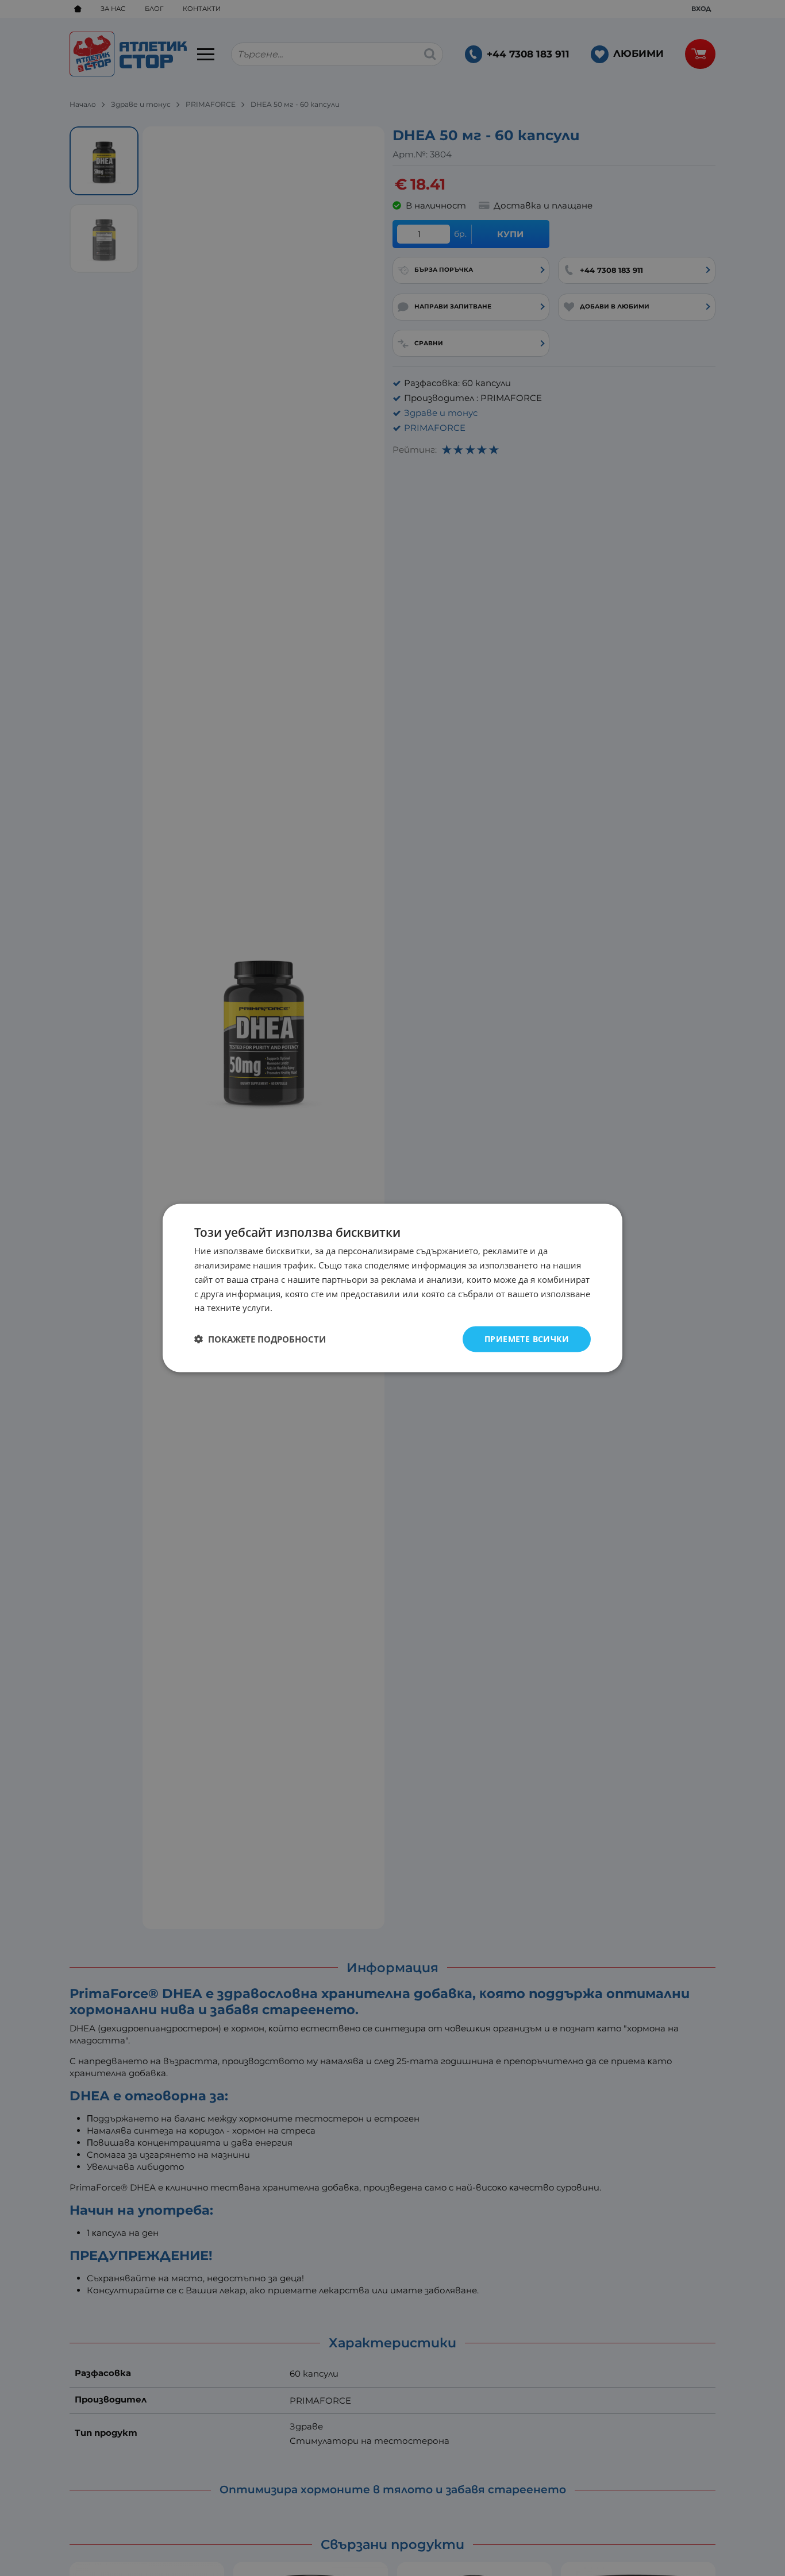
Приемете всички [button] (527, 1339)
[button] (260, 1339)
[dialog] (392, 1288)
